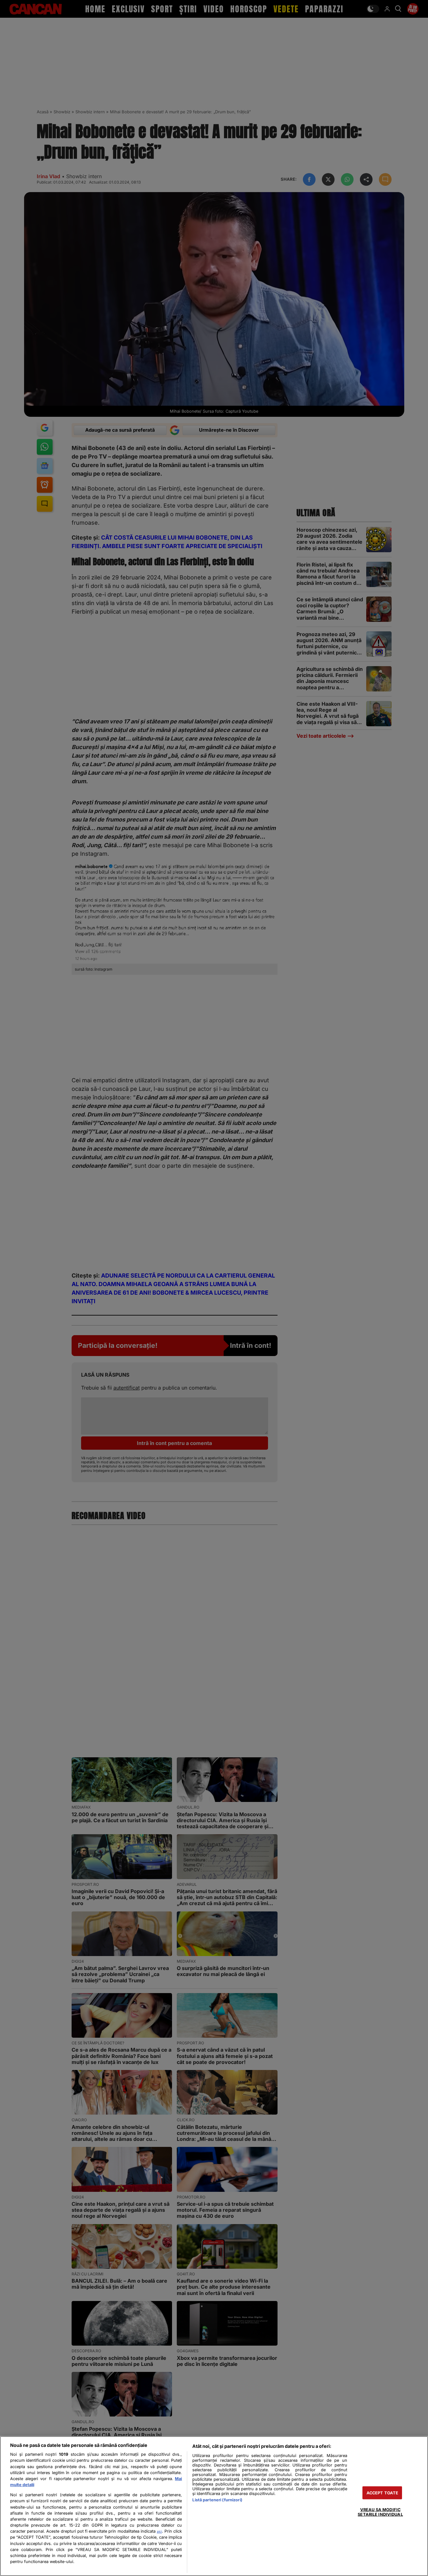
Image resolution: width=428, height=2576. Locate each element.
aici (159, 2531)
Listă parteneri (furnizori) (217, 2500)
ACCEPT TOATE (383, 2493)
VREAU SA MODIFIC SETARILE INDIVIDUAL (380, 2512)
